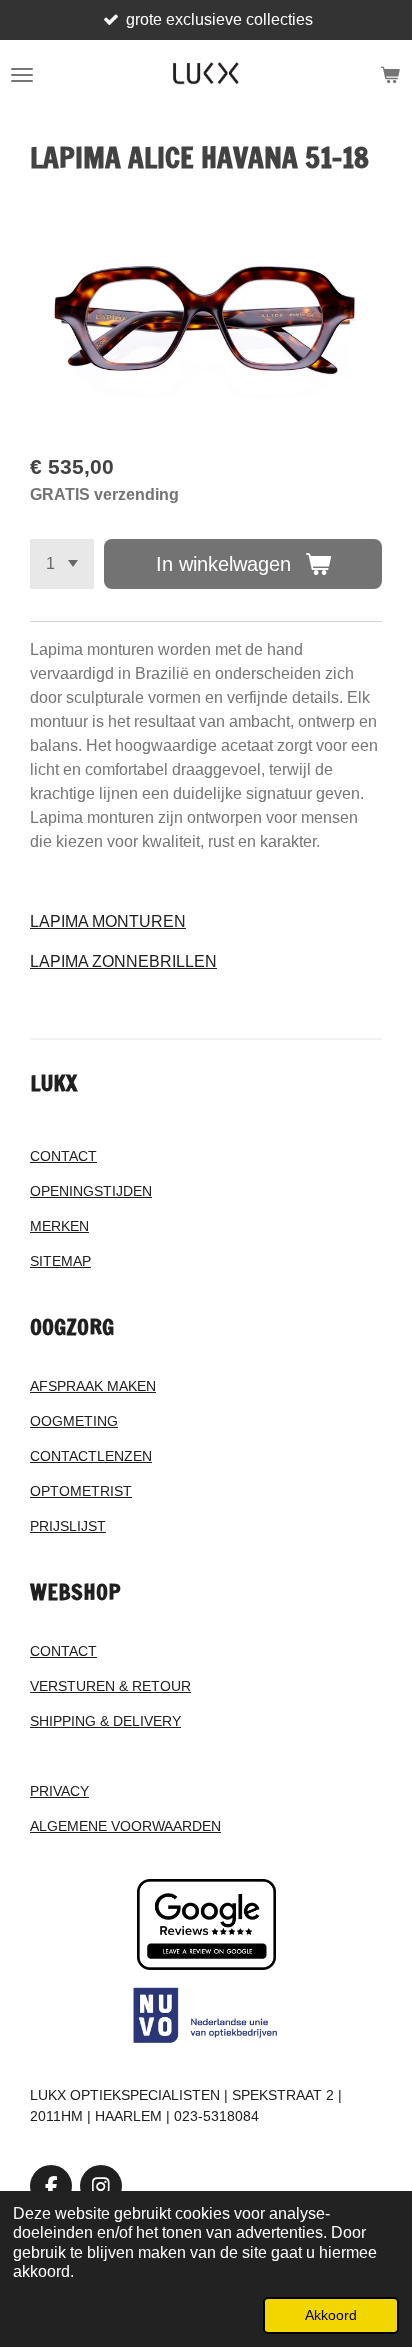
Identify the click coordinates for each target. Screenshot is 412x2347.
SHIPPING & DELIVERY (105, 1721)
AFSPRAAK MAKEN (93, 1386)
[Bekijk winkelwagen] (390, 75)
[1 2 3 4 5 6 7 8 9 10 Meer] (62, 564)
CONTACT (63, 1156)
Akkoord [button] (331, 2315)
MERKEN (59, 1226)
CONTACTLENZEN (91, 1456)
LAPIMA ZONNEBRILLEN (123, 961)
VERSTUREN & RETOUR (110, 1686)
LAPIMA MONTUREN (108, 921)
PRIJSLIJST (68, 1526)
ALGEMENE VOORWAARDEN (125, 1826)
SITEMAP (60, 1261)
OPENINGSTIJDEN (91, 1191)
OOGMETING (74, 1421)
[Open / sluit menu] (22, 75)
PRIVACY (59, 1791)
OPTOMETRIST (81, 1491)
